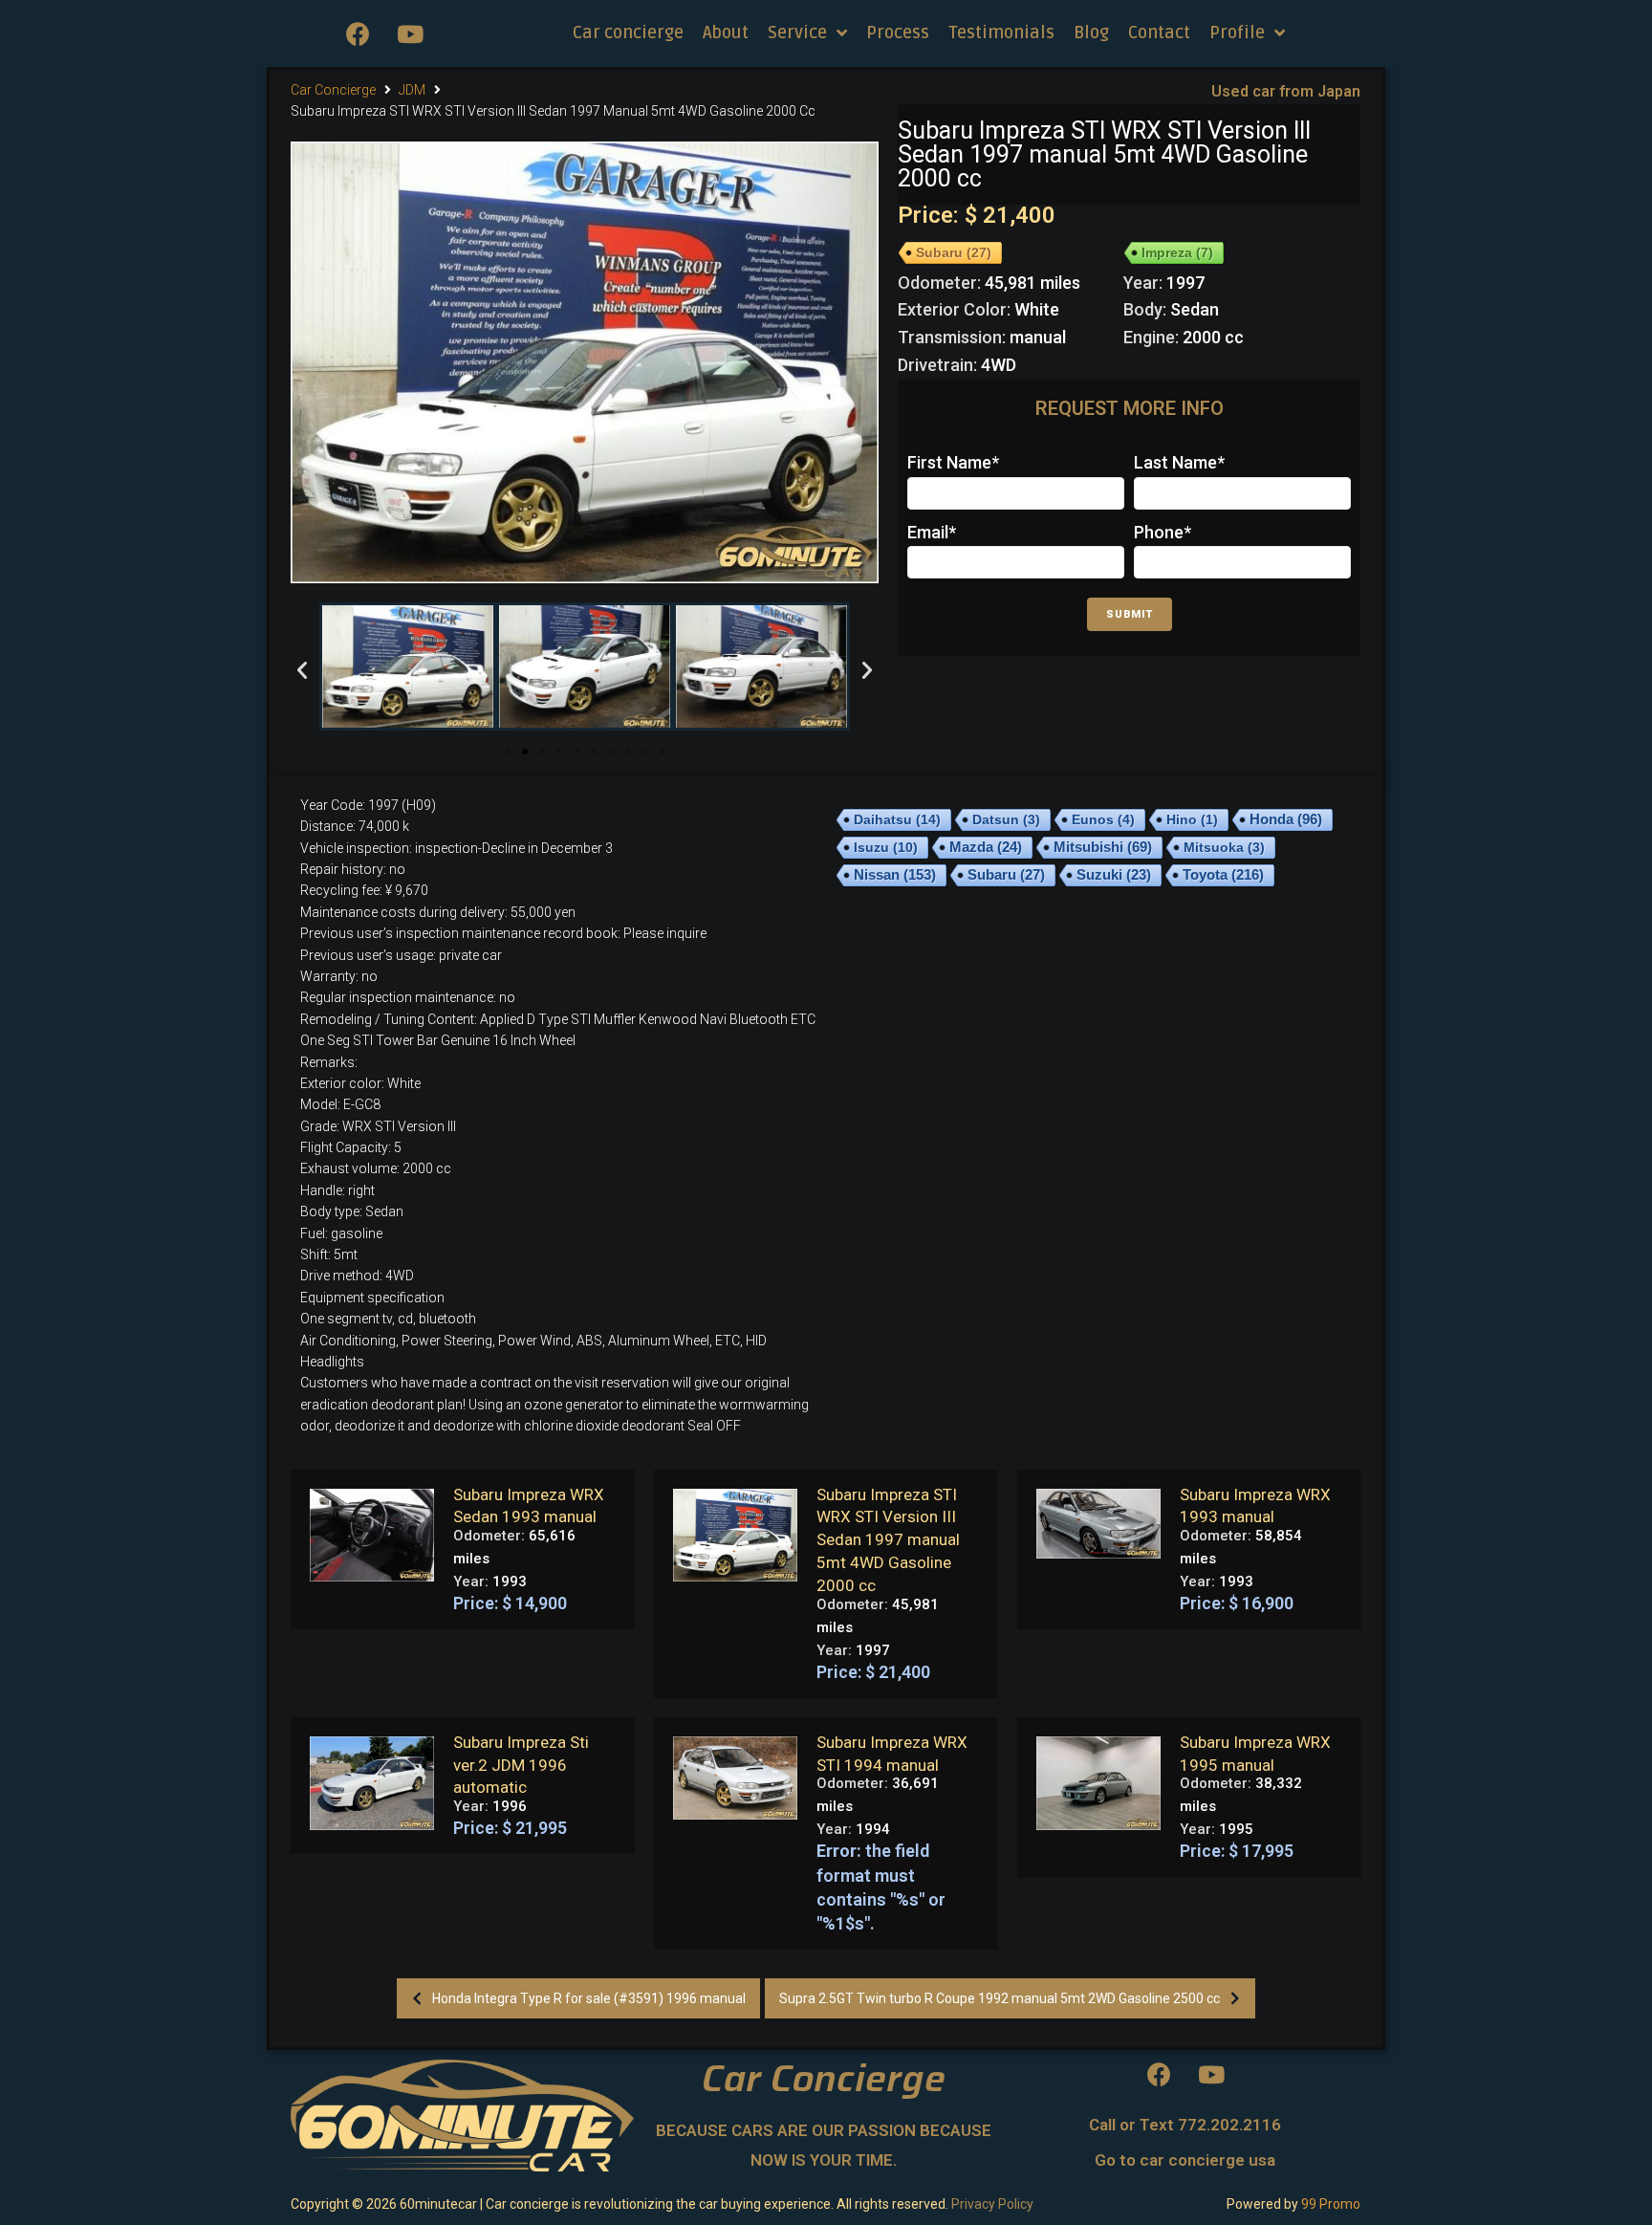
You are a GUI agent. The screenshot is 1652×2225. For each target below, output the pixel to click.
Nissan (895, 874)
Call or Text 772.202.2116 (1185, 2125)
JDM (412, 90)
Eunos (1103, 819)
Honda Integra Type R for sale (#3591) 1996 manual (589, 1998)
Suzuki (1114, 875)
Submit (1130, 614)
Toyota (1223, 874)
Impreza (1177, 252)
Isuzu (886, 847)
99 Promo (1331, 2204)
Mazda (986, 847)
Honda (1286, 819)
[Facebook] (358, 33)
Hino (1192, 819)
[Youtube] (410, 33)
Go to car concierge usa (1185, 2160)
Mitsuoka (1224, 847)
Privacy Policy (992, 2204)
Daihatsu (897, 819)
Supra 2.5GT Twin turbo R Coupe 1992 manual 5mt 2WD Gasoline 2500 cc (1000, 1998)
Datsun (1006, 819)
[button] (508, 752)
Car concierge (333, 90)
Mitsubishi (1103, 847)
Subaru (954, 252)
